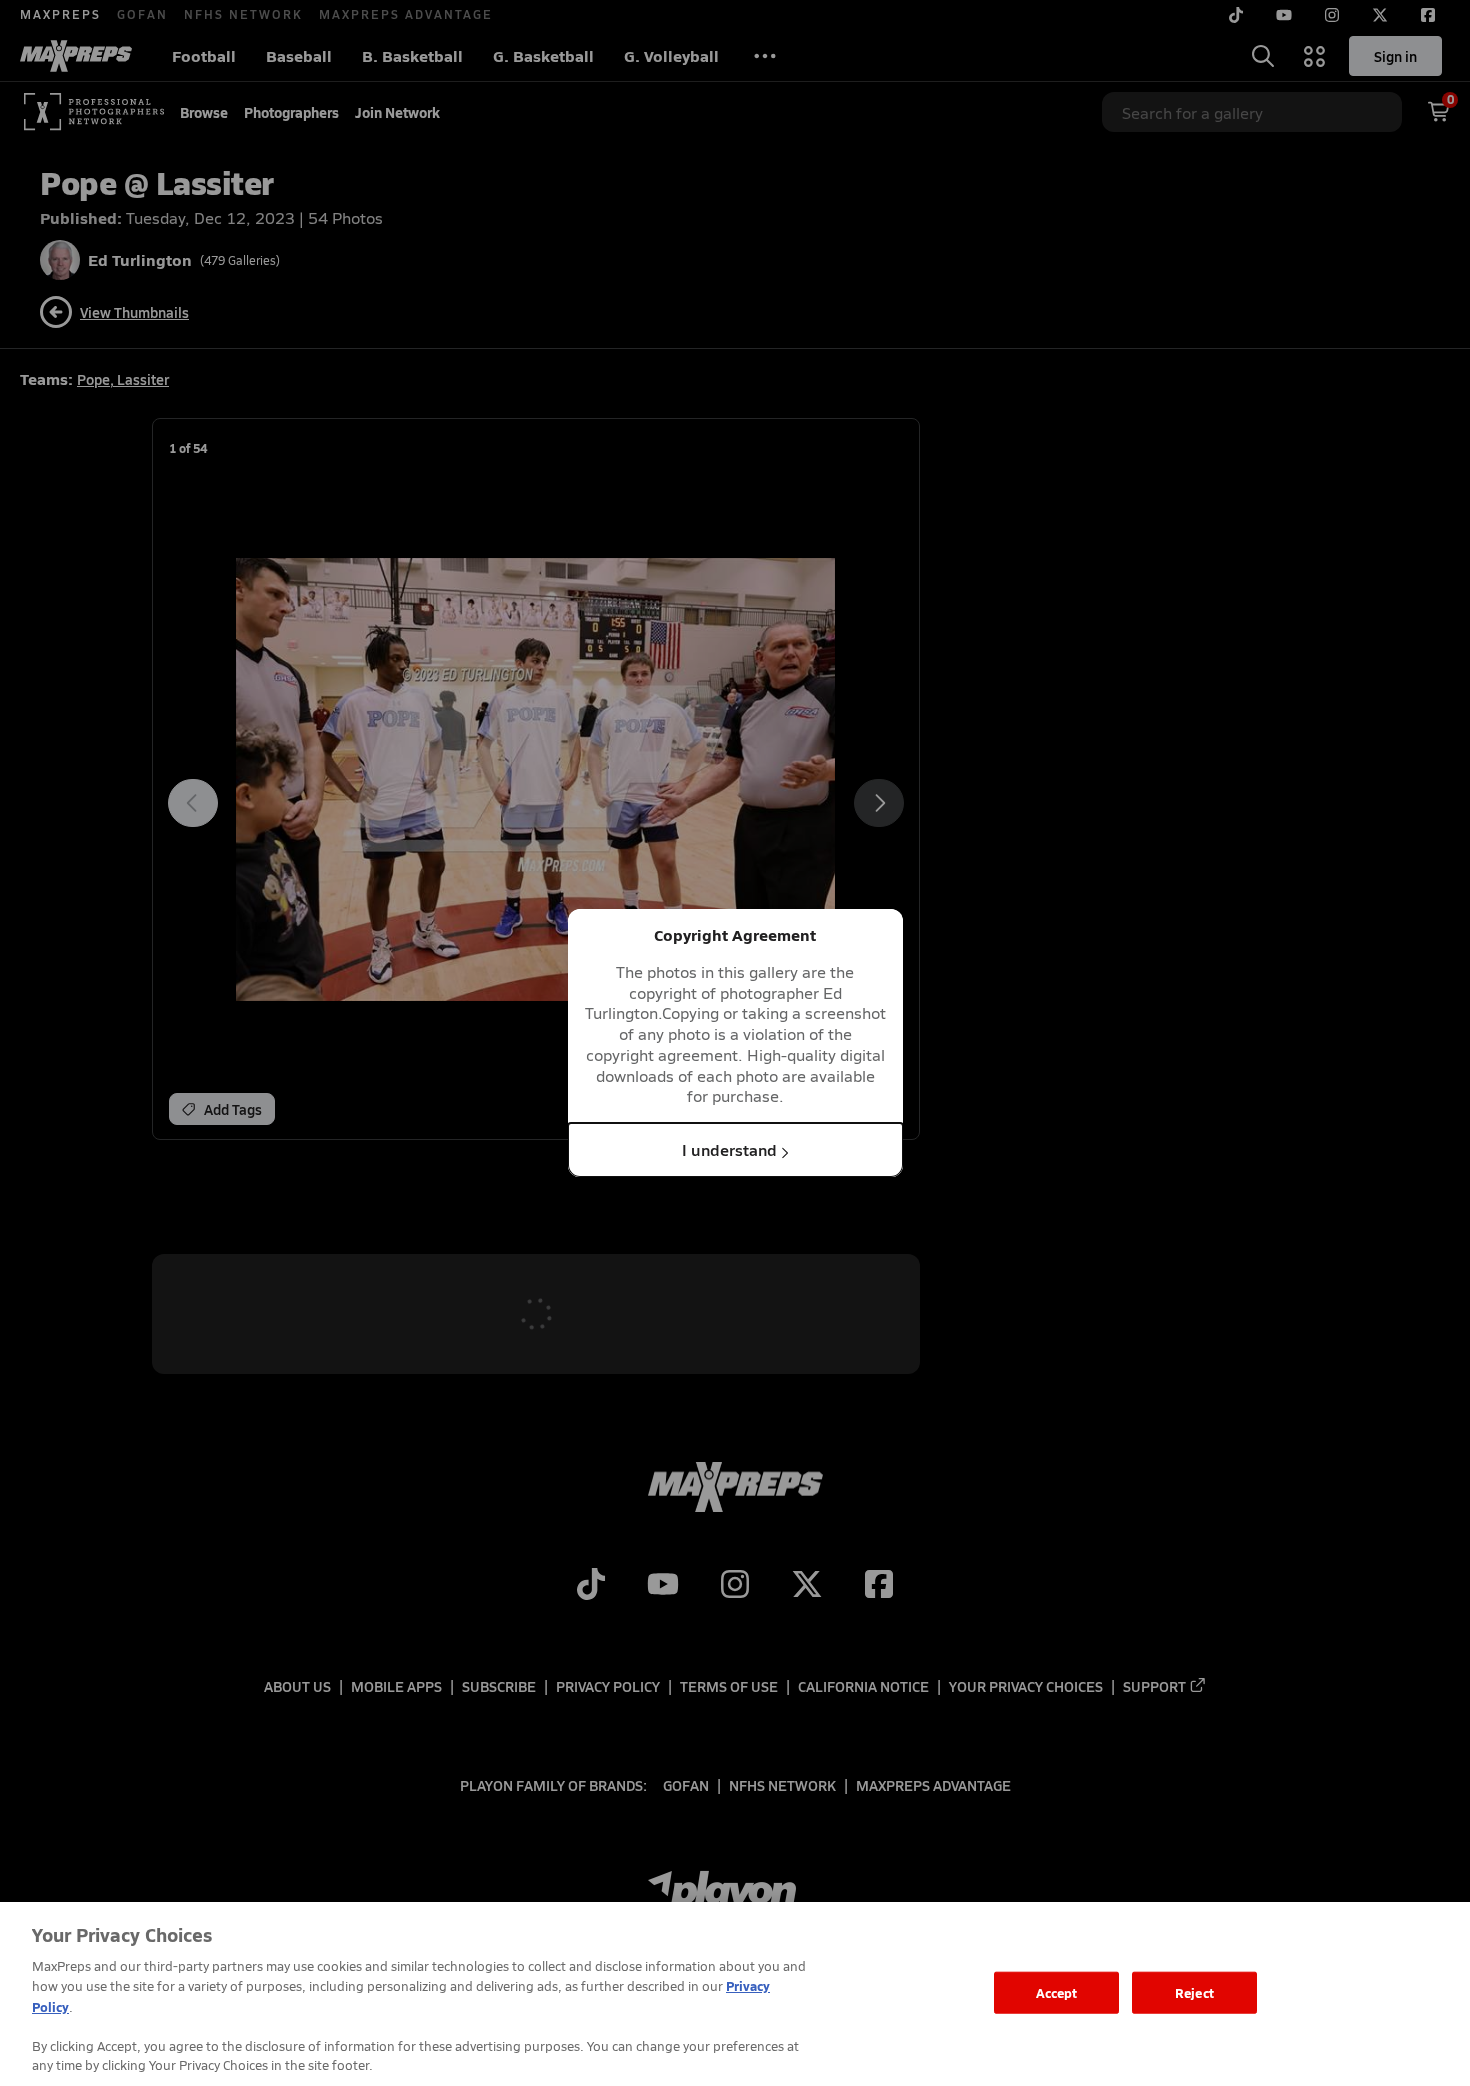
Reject (1194, 1992)
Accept (1057, 1992)
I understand (729, 1149)
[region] (735, 1994)
